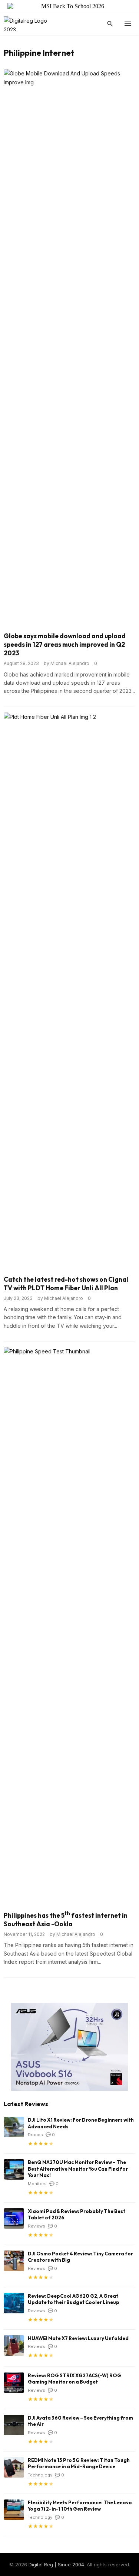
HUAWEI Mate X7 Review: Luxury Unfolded (78, 2338)
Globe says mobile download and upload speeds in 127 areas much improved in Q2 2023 (65, 644)
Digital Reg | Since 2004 (56, 2564)
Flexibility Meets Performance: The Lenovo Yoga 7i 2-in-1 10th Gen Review (80, 2506)
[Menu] (128, 24)
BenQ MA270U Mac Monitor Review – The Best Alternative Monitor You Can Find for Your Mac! (78, 2169)
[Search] (110, 24)
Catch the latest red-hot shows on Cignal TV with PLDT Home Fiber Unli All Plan (66, 1284)
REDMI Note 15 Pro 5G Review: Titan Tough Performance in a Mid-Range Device (79, 2463)
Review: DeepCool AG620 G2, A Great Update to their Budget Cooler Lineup (74, 2299)
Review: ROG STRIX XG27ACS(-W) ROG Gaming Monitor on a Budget (75, 2379)
